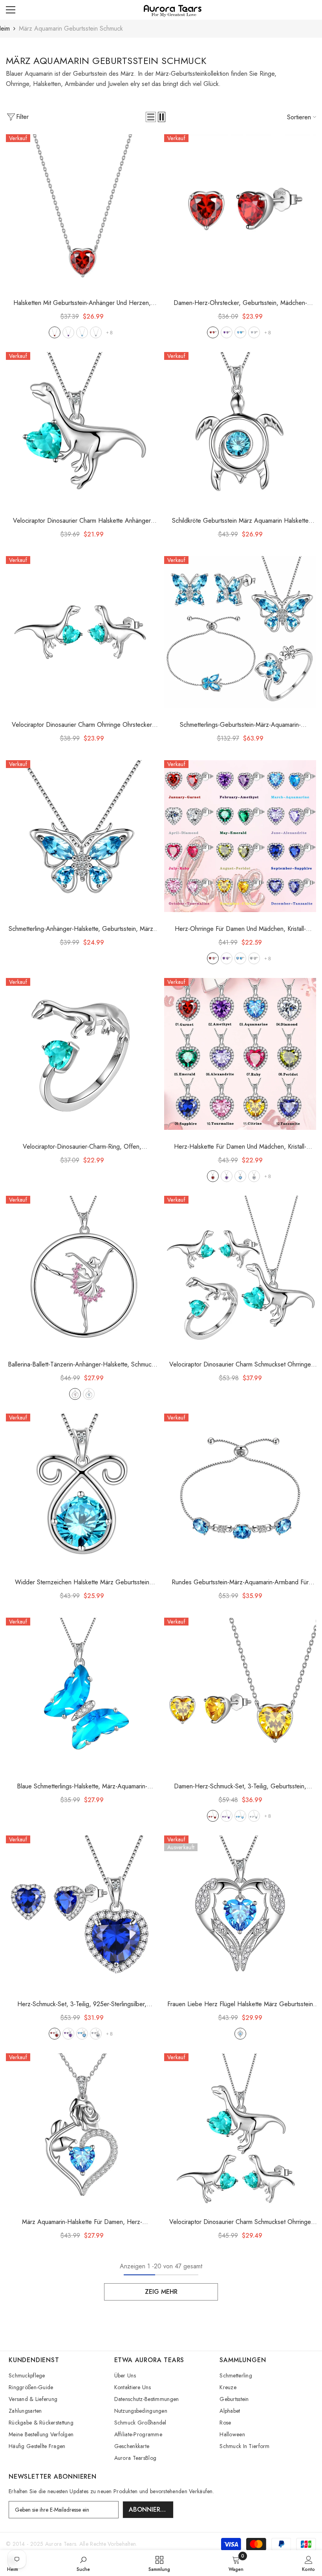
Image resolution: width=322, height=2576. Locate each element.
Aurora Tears (61, 2544)
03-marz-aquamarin (82, 332)
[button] (151, 117)
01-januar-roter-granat (213, 958)
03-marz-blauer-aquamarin (240, 958)
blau (89, 1394)
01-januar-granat (55, 332)
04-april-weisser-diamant (254, 958)
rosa (75, 1394)
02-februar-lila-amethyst (227, 958)
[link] (83, 2563)
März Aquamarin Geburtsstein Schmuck (71, 28)
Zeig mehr (161, 2292)
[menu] (11, 10)
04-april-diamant (96, 332)
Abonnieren (149, 2509)
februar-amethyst (68, 332)
